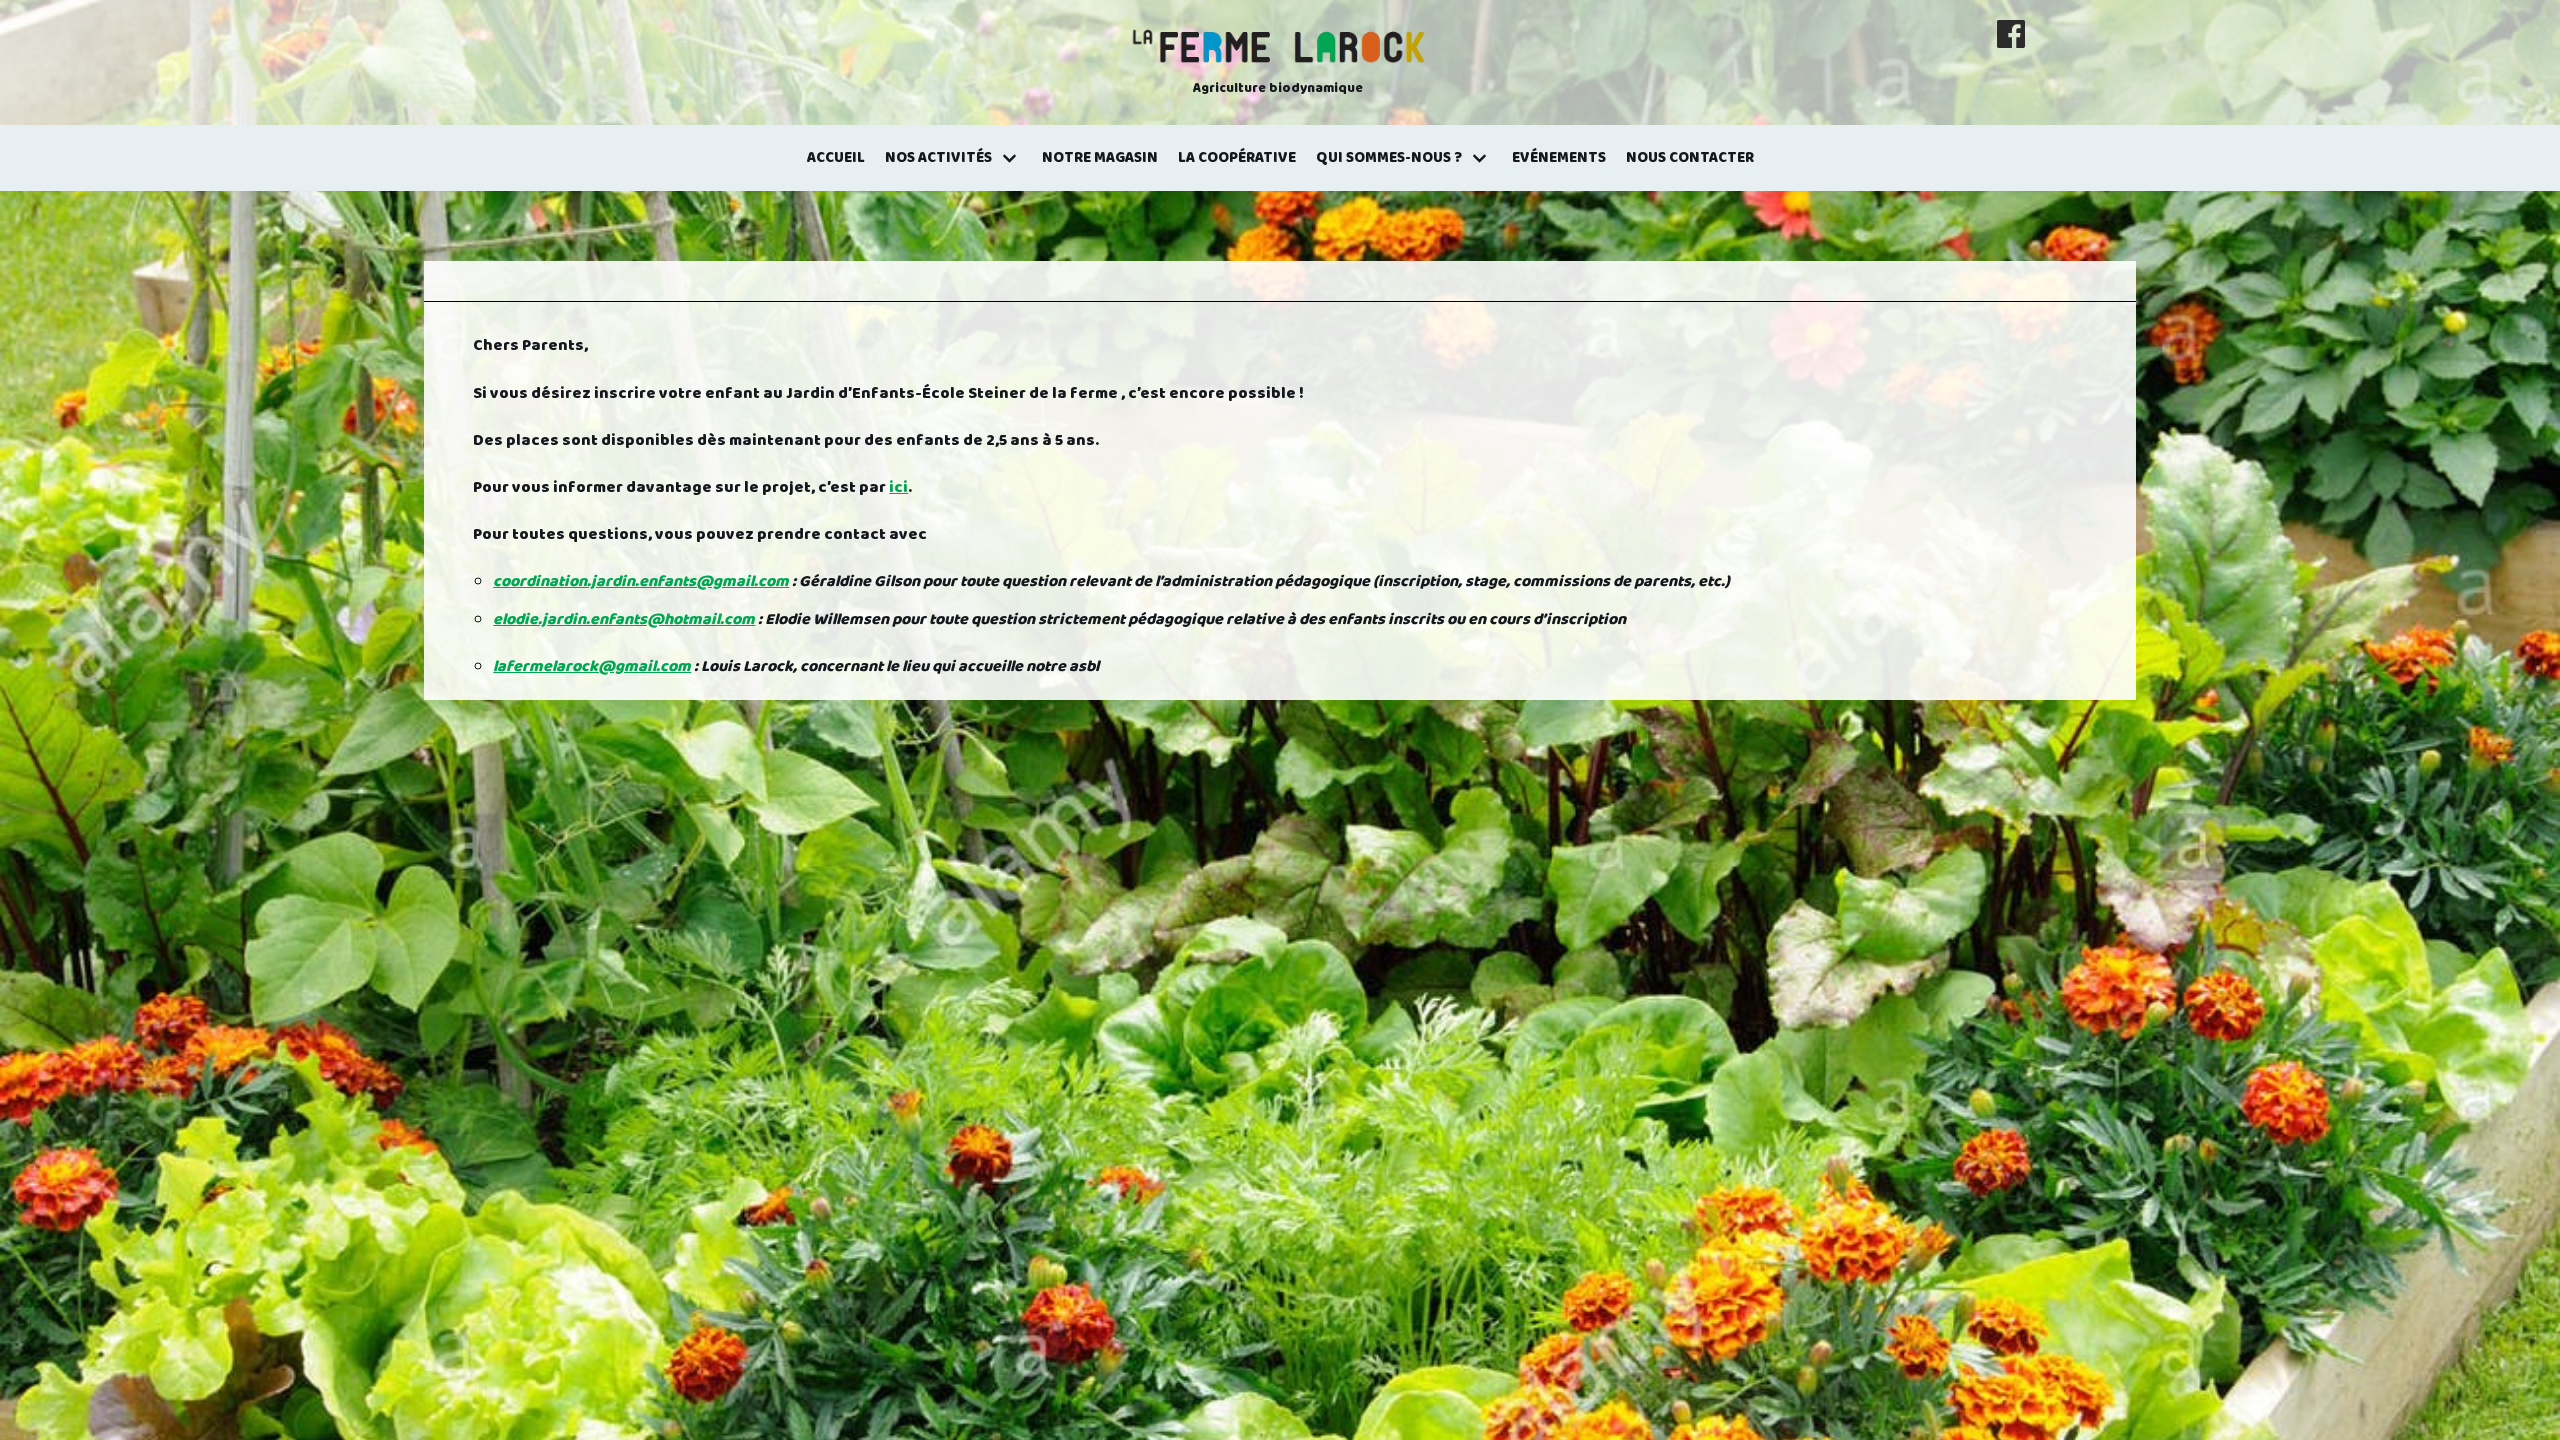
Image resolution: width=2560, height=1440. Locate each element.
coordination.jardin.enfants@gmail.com (641, 581)
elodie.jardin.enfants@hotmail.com (624, 619)
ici (898, 487)
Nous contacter (1690, 158)
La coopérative (1237, 158)
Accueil (836, 158)
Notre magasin (1100, 158)
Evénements (1559, 158)
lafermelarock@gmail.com (592, 666)
